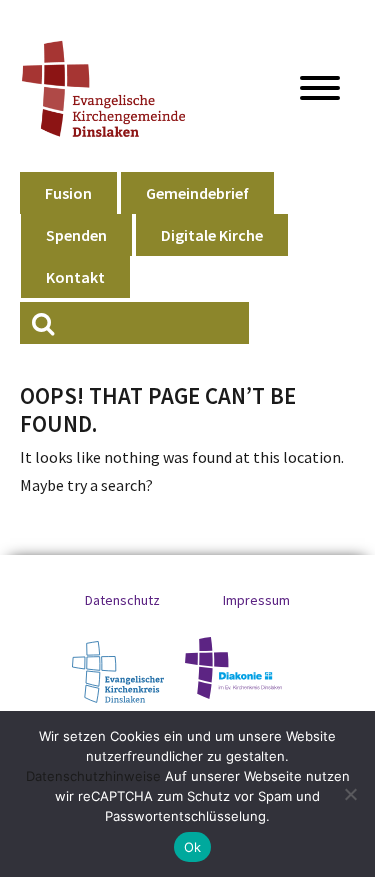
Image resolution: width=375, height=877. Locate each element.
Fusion (68, 193)
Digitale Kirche (212, 235)
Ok (193, 847)
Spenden (76, 235)
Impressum (256, 600)
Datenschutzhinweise (93, 776)
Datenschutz (122, 600)
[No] (350, 794)
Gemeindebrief (197, 193)
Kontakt (75, 277)
